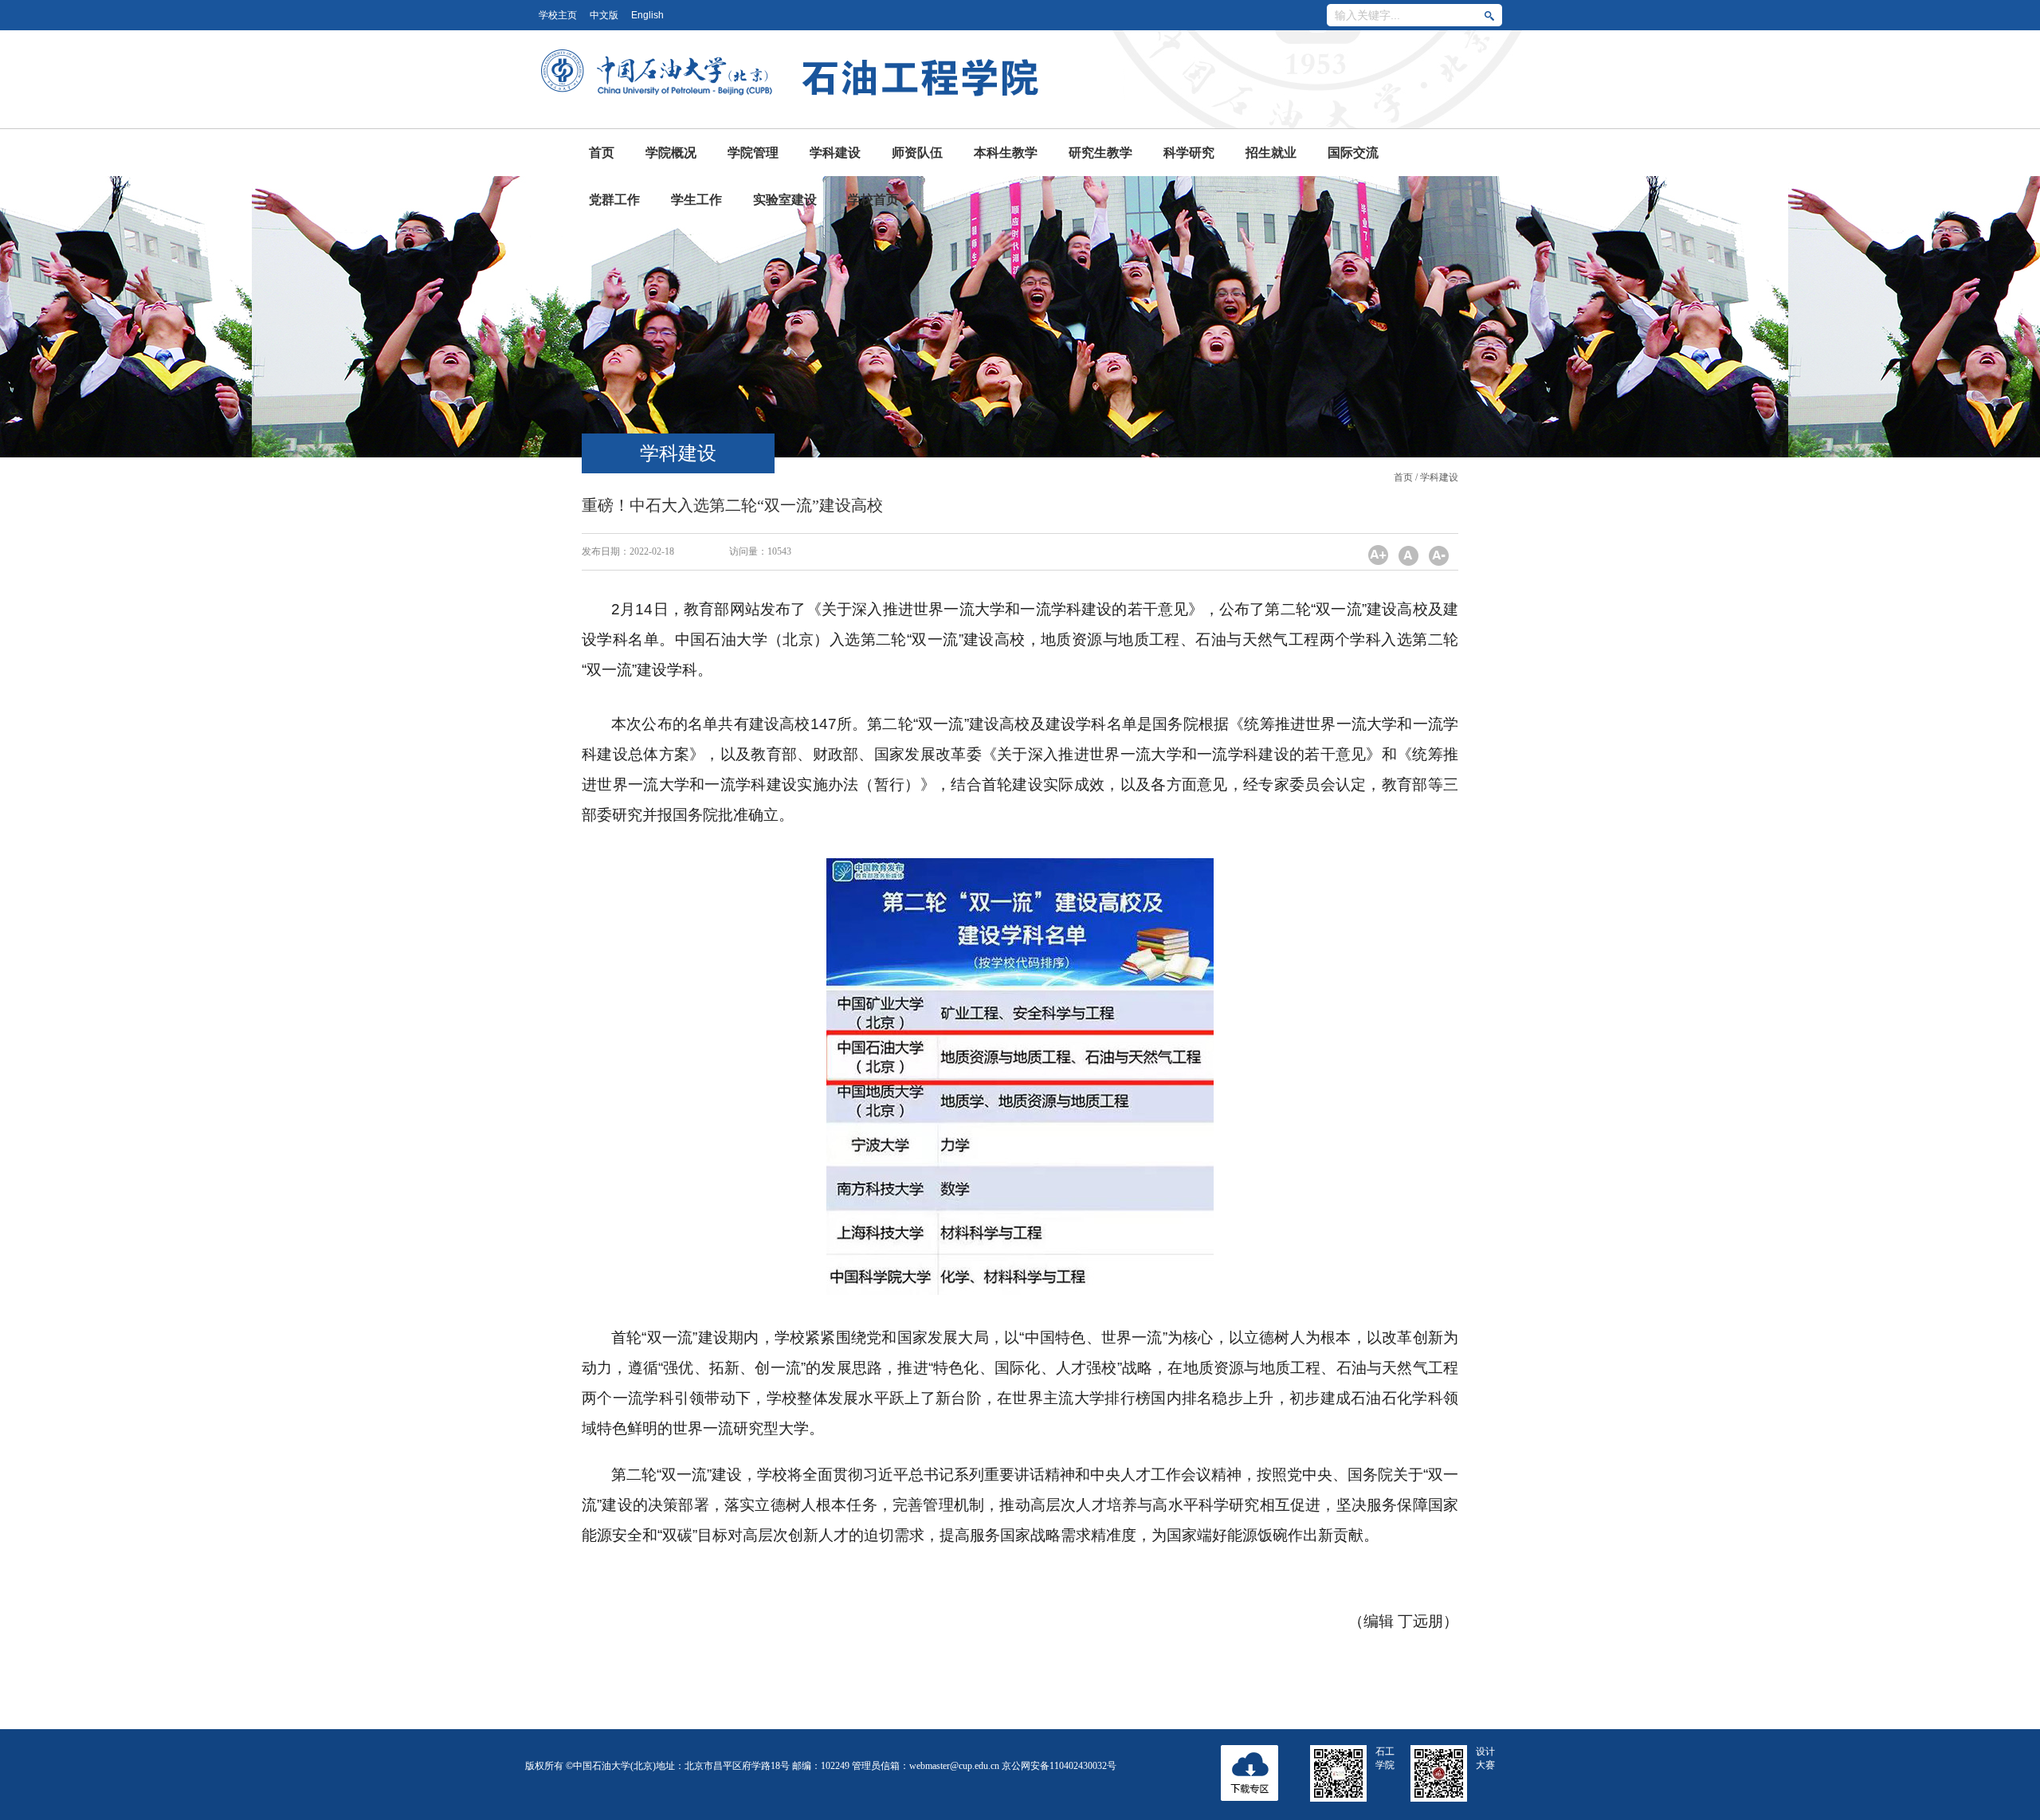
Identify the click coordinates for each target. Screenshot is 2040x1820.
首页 (602, 153)
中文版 (604, 15)
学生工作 (696, 200)
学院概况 (671, 153)
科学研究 (1189, 153)
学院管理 (753, 153)
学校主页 (558, 15)
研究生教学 (1100, 153)
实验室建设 (785, 200)
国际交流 (1353, 153)
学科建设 (835, 153)
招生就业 (1271, 153)
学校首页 (873, 200)
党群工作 (614, 200)
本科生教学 (1006, 153)
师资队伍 (917, 153)
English (647, 15)
